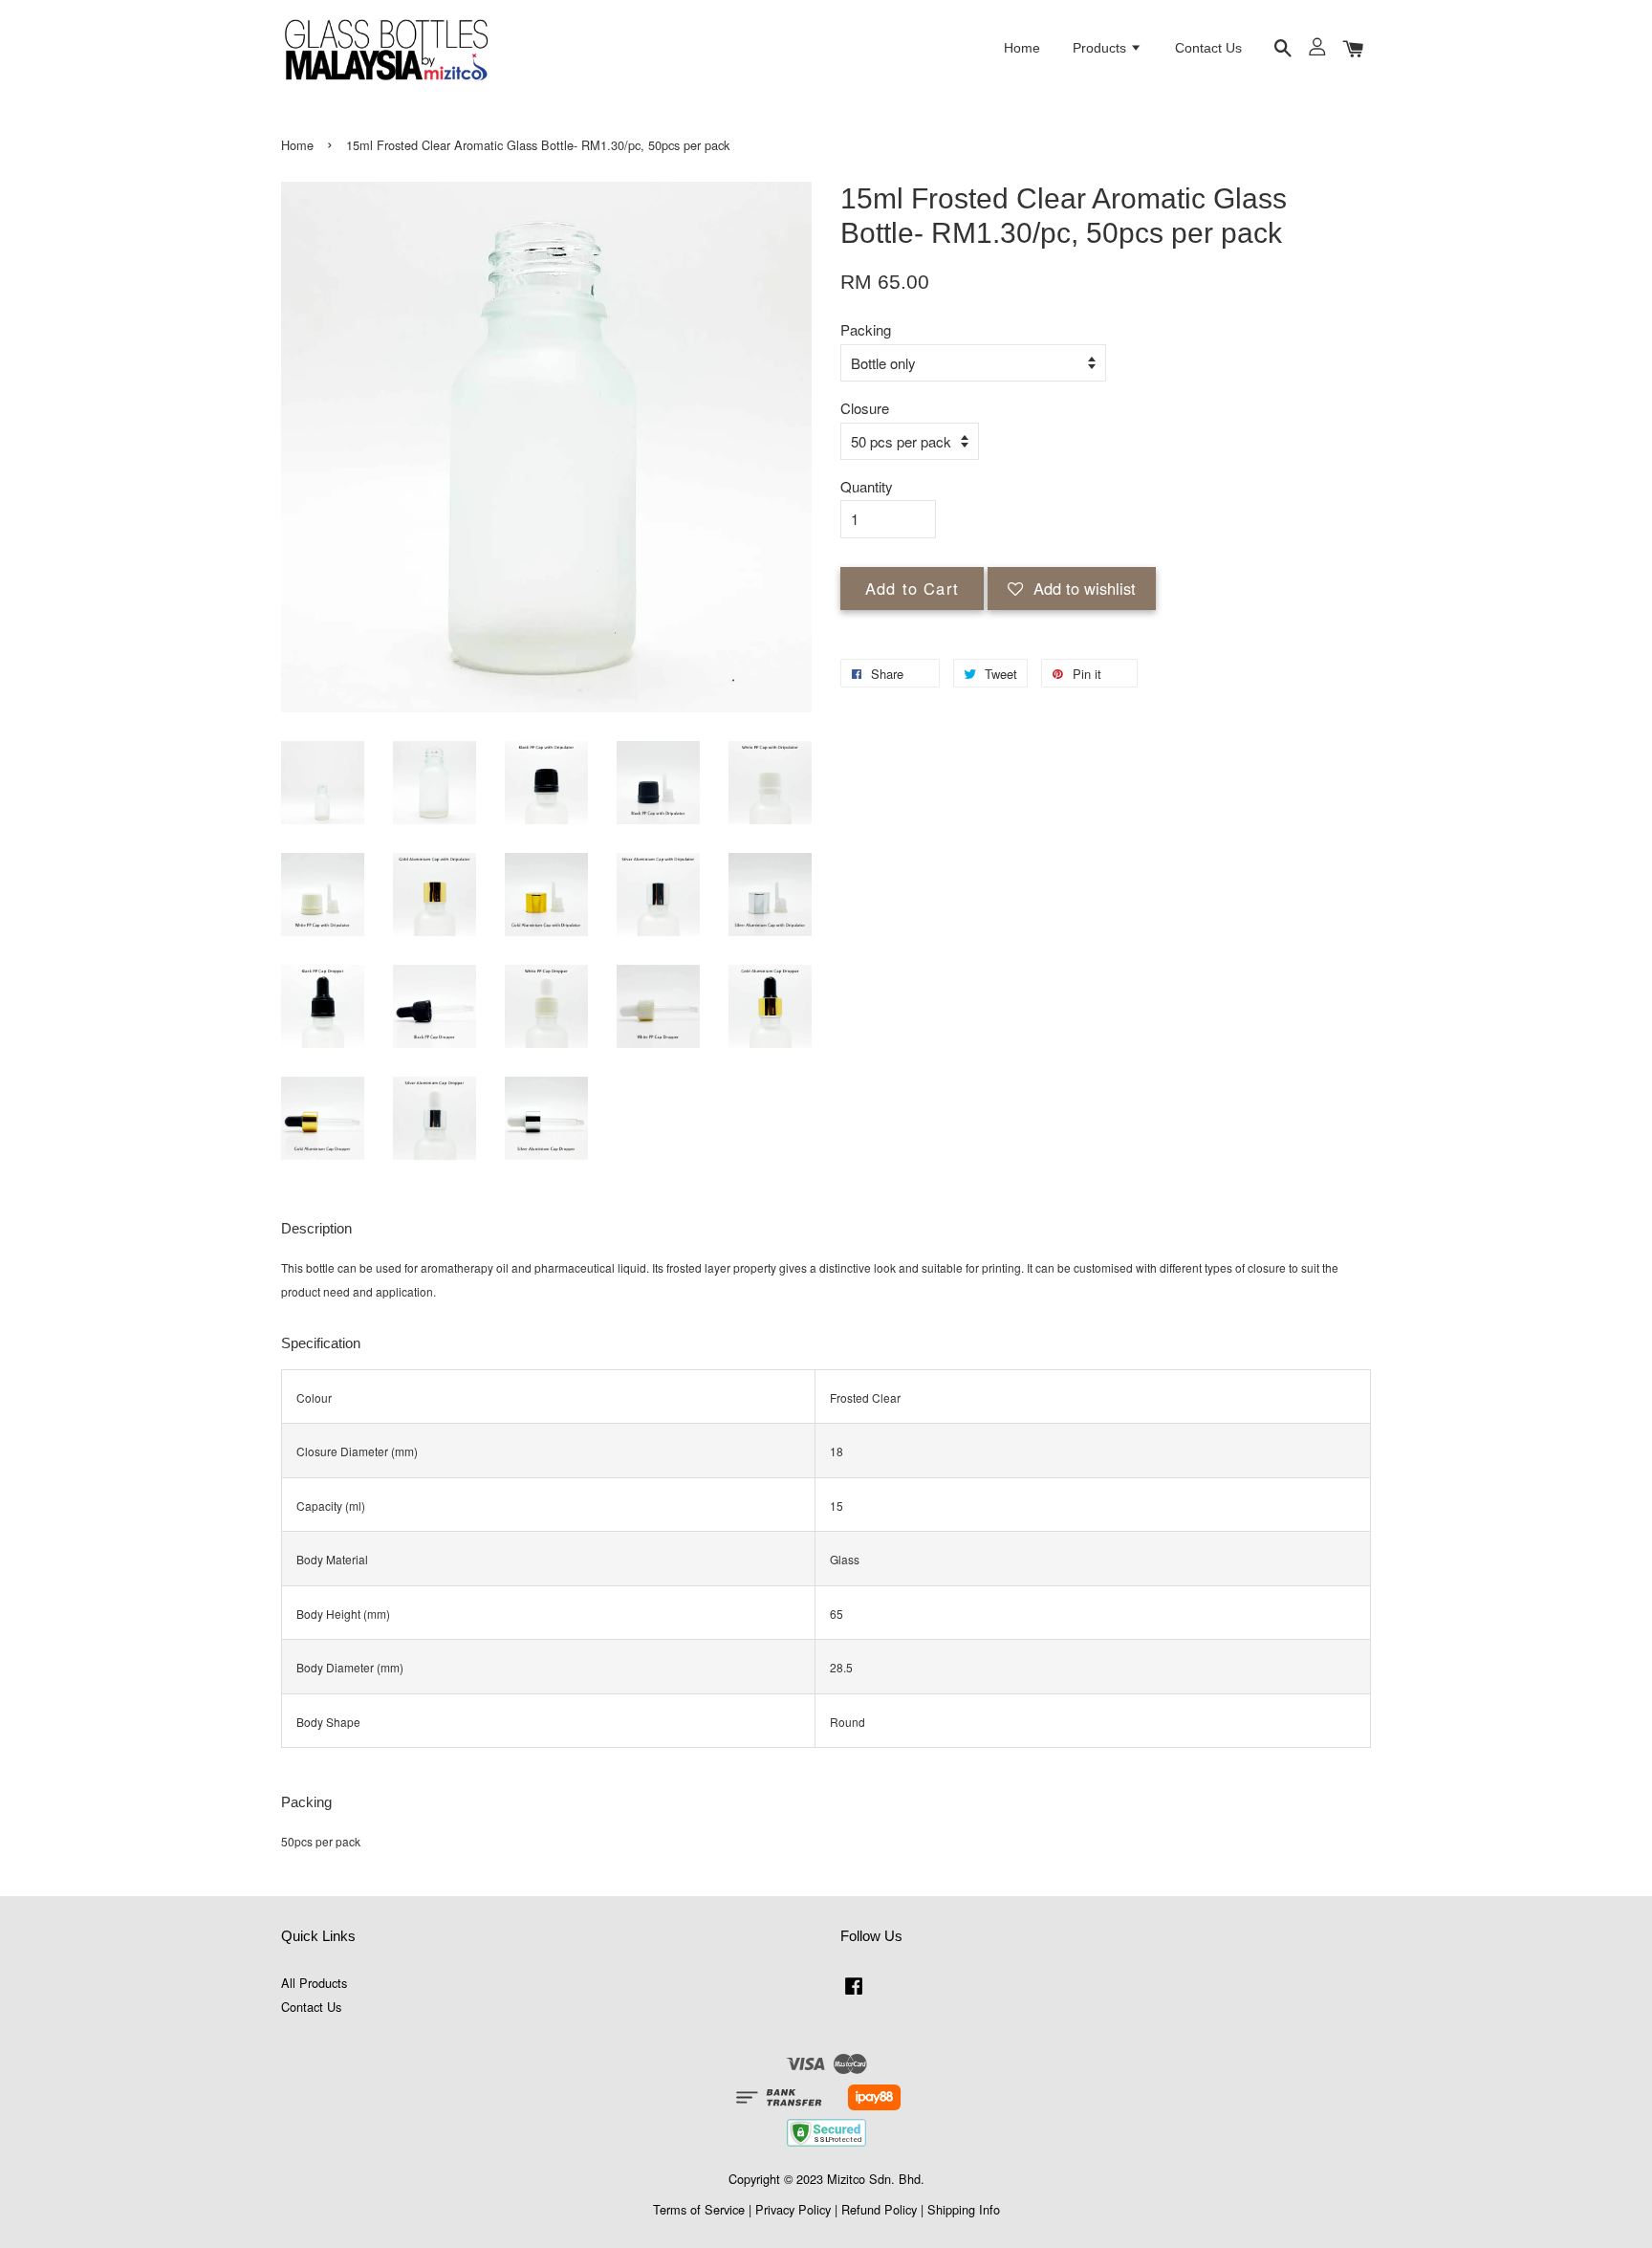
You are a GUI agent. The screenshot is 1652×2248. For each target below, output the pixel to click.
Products (1101, 48)
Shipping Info (964, 2209)
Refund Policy (879, 2209)
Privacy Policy (793, 2209)
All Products (314, 1983)
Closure (865, 408)
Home (1022, 48)
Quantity (867, 486)
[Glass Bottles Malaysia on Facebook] (854, 1994)
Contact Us (1208, 48)
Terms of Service (699, 2209)
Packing (866, 329)
